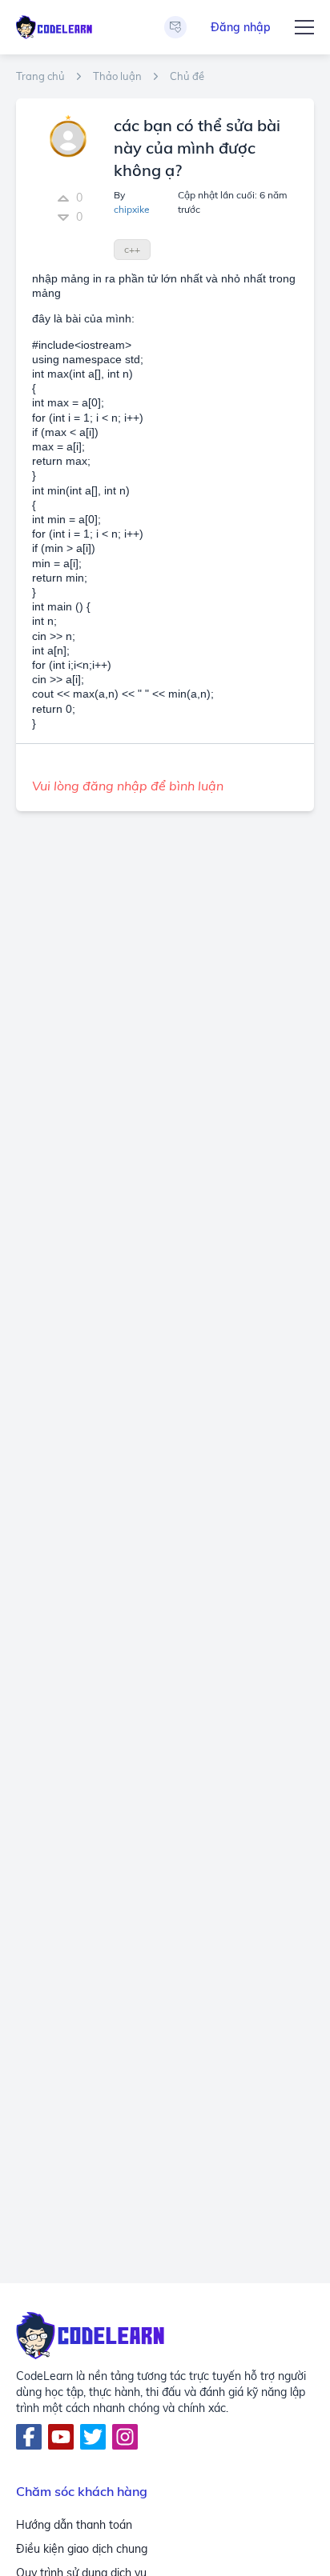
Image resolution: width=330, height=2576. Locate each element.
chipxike (132, 209)
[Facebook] (29, 2437)
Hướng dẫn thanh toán (74, 2525)
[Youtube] (61, 2437)
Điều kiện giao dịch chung (82, 2549)
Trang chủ (40, 76)
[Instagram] (125, 2437)
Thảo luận (117, 76)
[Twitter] (93, 2437)
